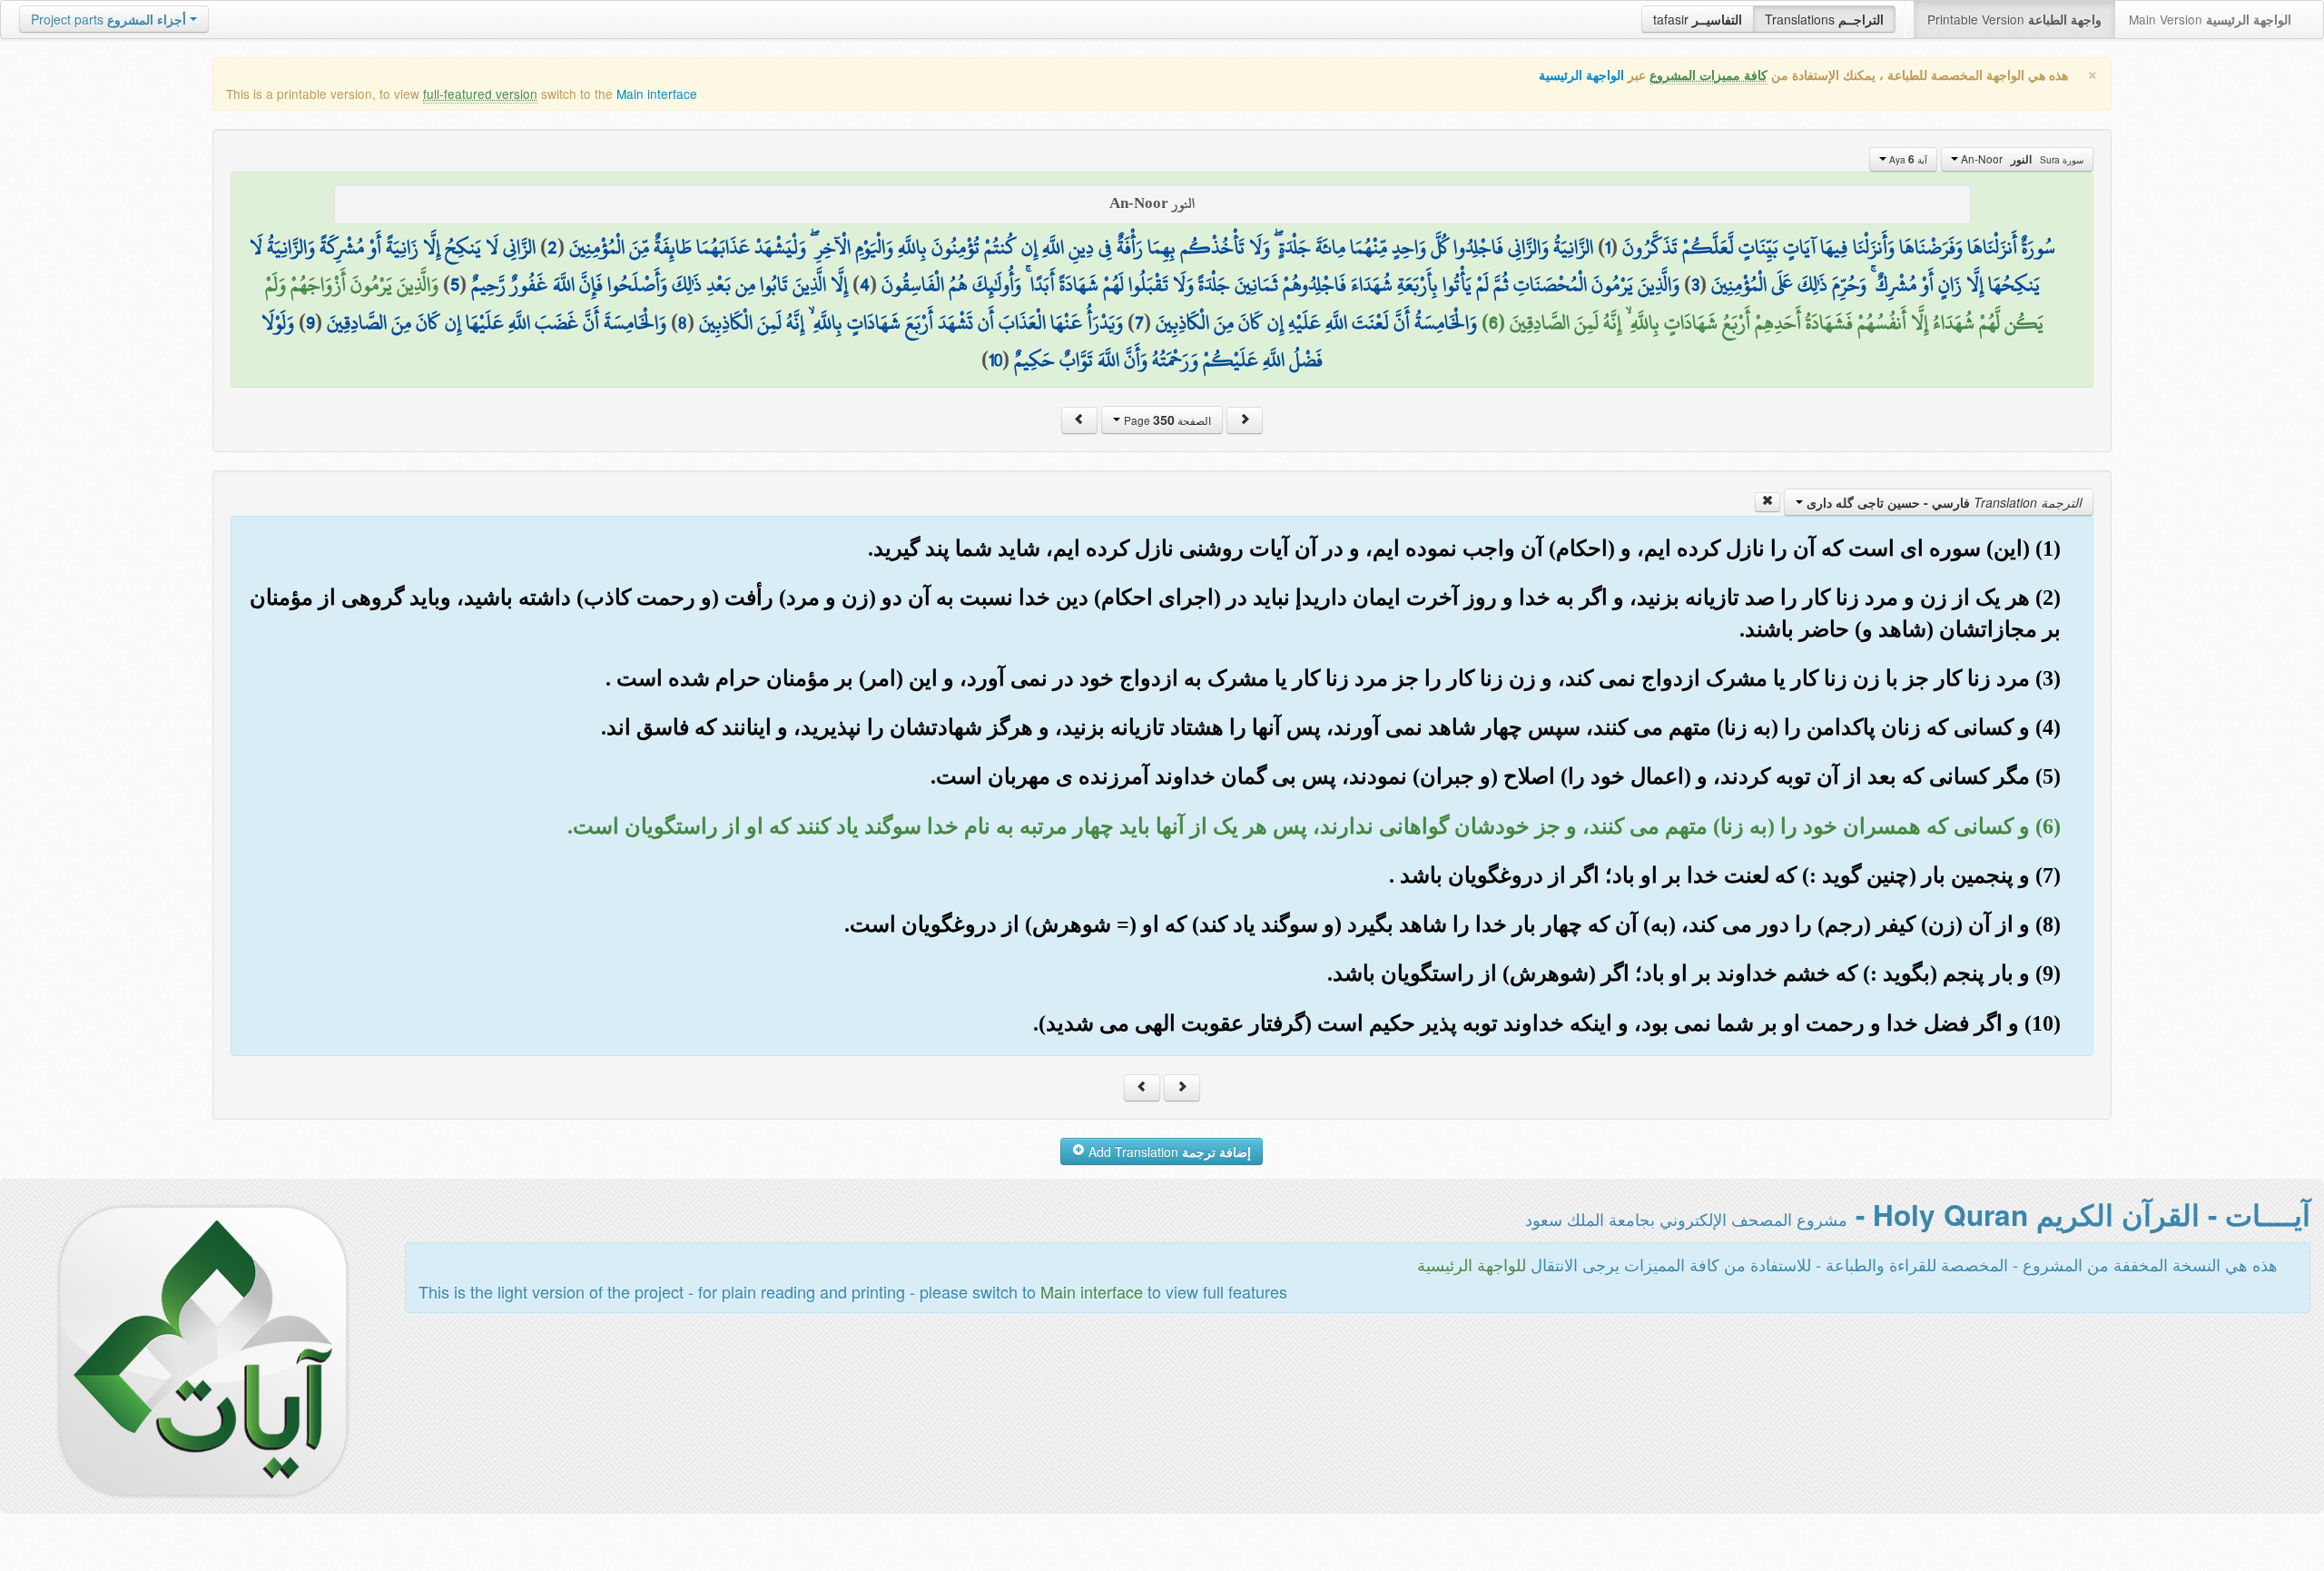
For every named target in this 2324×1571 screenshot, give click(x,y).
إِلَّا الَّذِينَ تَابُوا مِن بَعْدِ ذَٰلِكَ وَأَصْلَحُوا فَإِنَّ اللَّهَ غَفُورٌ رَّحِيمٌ (660, 284)
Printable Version (2014, 19)
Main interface (657, 94)
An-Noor (2021, 159)
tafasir (1698, 19)
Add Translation (1168, 1151)
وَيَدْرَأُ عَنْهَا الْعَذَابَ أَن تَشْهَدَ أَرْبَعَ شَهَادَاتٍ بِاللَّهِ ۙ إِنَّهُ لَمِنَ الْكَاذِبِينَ (911, 322)
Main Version (2210, 19)
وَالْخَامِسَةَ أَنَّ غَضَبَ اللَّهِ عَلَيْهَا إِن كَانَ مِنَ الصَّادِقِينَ (497, 322)
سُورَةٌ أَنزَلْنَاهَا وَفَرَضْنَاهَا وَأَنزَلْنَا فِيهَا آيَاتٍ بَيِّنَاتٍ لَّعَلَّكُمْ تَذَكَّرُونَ (1839, 247)
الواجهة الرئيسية (1581, 75)
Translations (1824, 19)
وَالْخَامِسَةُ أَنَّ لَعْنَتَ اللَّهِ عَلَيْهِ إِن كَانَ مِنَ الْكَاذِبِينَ (1316, 322)
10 (995, 360)
